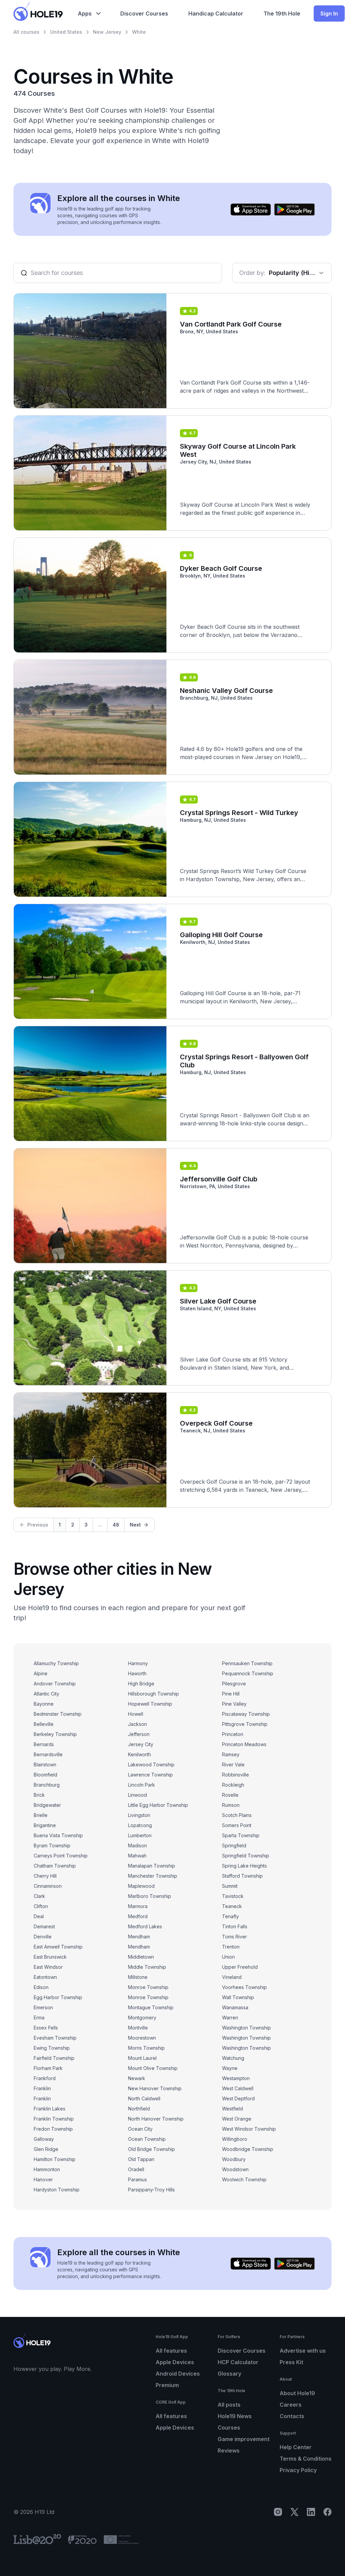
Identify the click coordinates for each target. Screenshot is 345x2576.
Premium (167, 2385)
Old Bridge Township (151, 2149)
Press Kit (291, 2362)
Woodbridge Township (248, 2149)
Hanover (43, 2179)
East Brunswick (50, 1957)
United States (66, 32)
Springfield (234, 1845)
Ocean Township (147, 2139)
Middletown (141, 1957)
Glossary (229, 2374)
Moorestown (142, 2038)
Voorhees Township (244, 1987)
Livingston (139, 1815)
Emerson (43, 2007)
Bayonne (44, 1704)
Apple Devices (175, 2362)
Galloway (44, 2139)
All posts (229, 2405)
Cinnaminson (48, 1886)
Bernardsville (48, 1754)
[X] (294, 2512)
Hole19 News (235, 2416)
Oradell (136, 2169)
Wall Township (238, 1997)
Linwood (137, 1795)
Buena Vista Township (58, 1835)
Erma (39, 2018)
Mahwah (137, 1856)
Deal (39, 1916)
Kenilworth (139, 1754)
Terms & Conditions (306, 2459)
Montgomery (142, 2018)
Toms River (234, 1937)
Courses (229, 2428)
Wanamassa (235, 2007)
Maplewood (141, 1886)
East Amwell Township (58, 1947)
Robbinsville (236, 1775)
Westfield (232, 2109)
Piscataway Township (246, 1714)
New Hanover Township (155, 2088)
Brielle (41, 1815)
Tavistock (233, 1896)
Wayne (230, 2068)
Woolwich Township (244, 2179)
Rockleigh (233, 1785)
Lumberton (140, 1835)
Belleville (44, 1724)
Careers (291, 2405)
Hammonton (47, 2169)
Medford (138, 1916)
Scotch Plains (237, 1815)
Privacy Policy (298, 2470)
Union (228, 1957)
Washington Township (246, 2028)
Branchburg (47, 1785)
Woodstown (235, 2169)
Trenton (231, 1947)
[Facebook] (327, 2512)
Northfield (139, 2109)
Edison (41, 1987)
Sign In (329, 13)
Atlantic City (46, 1694)
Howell (136, 1714)
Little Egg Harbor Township (158, 1805)
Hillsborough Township (153, 1694)
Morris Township (146, 2048)
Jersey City (141, 1744)
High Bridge (141, 1684)
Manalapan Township (152, 1866)
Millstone (138, 1977)
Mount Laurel (142, 2058)
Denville (43, 1937)
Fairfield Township (54, 2058)
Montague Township (151, 2007)
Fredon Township (53, 2129)
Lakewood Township (151, 1765)
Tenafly (230, 1916)
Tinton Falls (235, 1926)
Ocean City (140, 2129)
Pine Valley (234, 1704)
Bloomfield (45, 1775)
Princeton (233, 1734)
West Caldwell (238, 2088)
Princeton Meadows (244, 1744)
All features (171, 2351)
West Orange (237, 2119)
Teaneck (232, 1906)
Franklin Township (54, 2119)
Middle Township (147, 1967)
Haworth (137, 1673)
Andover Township (55, 1684)
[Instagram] (278, 2512)
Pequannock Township (248, 1673)
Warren (230, 2018)
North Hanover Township (156, 2119)
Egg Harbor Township (58, 1997)
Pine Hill (231, 1694)
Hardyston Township (57, 2190)
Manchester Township (153, 1876)
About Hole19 (297, 2393)
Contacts (292, 2416)
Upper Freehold (240, 1967)
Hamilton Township (55, 2159)
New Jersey (107, 32)
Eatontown (45, 1977)
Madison (137, 1845)
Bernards (44, 1744)
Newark (137, 2078)
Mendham (139, 1937)
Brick (39, 1795)
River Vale (233, 1765)
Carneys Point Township (61, 1856)
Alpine (41, 1673)
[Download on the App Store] (251, 209)
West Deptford (238, 2098)
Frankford (45, 2078)
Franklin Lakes (50, 2109)
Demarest (44, 1926)
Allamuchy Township (56, 1663)
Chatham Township (55, 1866)
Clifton (41, 1906)
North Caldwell (144, 2098)
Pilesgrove (234, 1684)
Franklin (42, 2088)
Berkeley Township (55, 1734)
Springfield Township (246, 1856)
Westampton (236, 2078)
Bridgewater (47, 1805)
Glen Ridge (46, 2149)
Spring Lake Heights (244, 1866)
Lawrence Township (150, 1775)
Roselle (230, 1795)
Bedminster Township (58, 1714)
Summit (230, 1886)
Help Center (296, 2447)
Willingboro (235, 2139)
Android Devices (178, 2374)
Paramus (137, 2179)
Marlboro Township (150, 1896)
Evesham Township (55, 2038)
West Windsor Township (249, 2129)
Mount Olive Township (153, 2068)
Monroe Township (148, 1987)
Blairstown (45, 1765)
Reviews (229, 2451)
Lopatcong (140, 1825)
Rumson (231, 1805)
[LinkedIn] (311, 2512)
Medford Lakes (145, 1926)
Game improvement (244, 2439)
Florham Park (48, 2068)
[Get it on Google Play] (294, 209)
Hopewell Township (150, 1704)
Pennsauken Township (247, 1663)
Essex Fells (46, 2028)
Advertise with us (303, 2351)
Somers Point (237, 1825)
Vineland (232, 1977)
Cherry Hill (45, 1876)
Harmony (138, 1663)
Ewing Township (52, 2048)
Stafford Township (242, 1876)
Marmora (138, 1906)
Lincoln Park (142, 1785)
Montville (138, 2028)
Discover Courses (242, 2351)
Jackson (137, 1724)
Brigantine (45, 1825)
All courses (26, 32)
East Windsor (48, 1967)
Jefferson (139, 1734)
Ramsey (231, 1754)
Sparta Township (241, 1835)
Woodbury (234, 2159)
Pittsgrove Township (245, 1724)
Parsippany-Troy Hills (151, 2190)
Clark (39, 1896)
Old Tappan (141, 2159)
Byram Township (52, 1845)
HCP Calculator (238, 2362)
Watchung (233, 2058)
